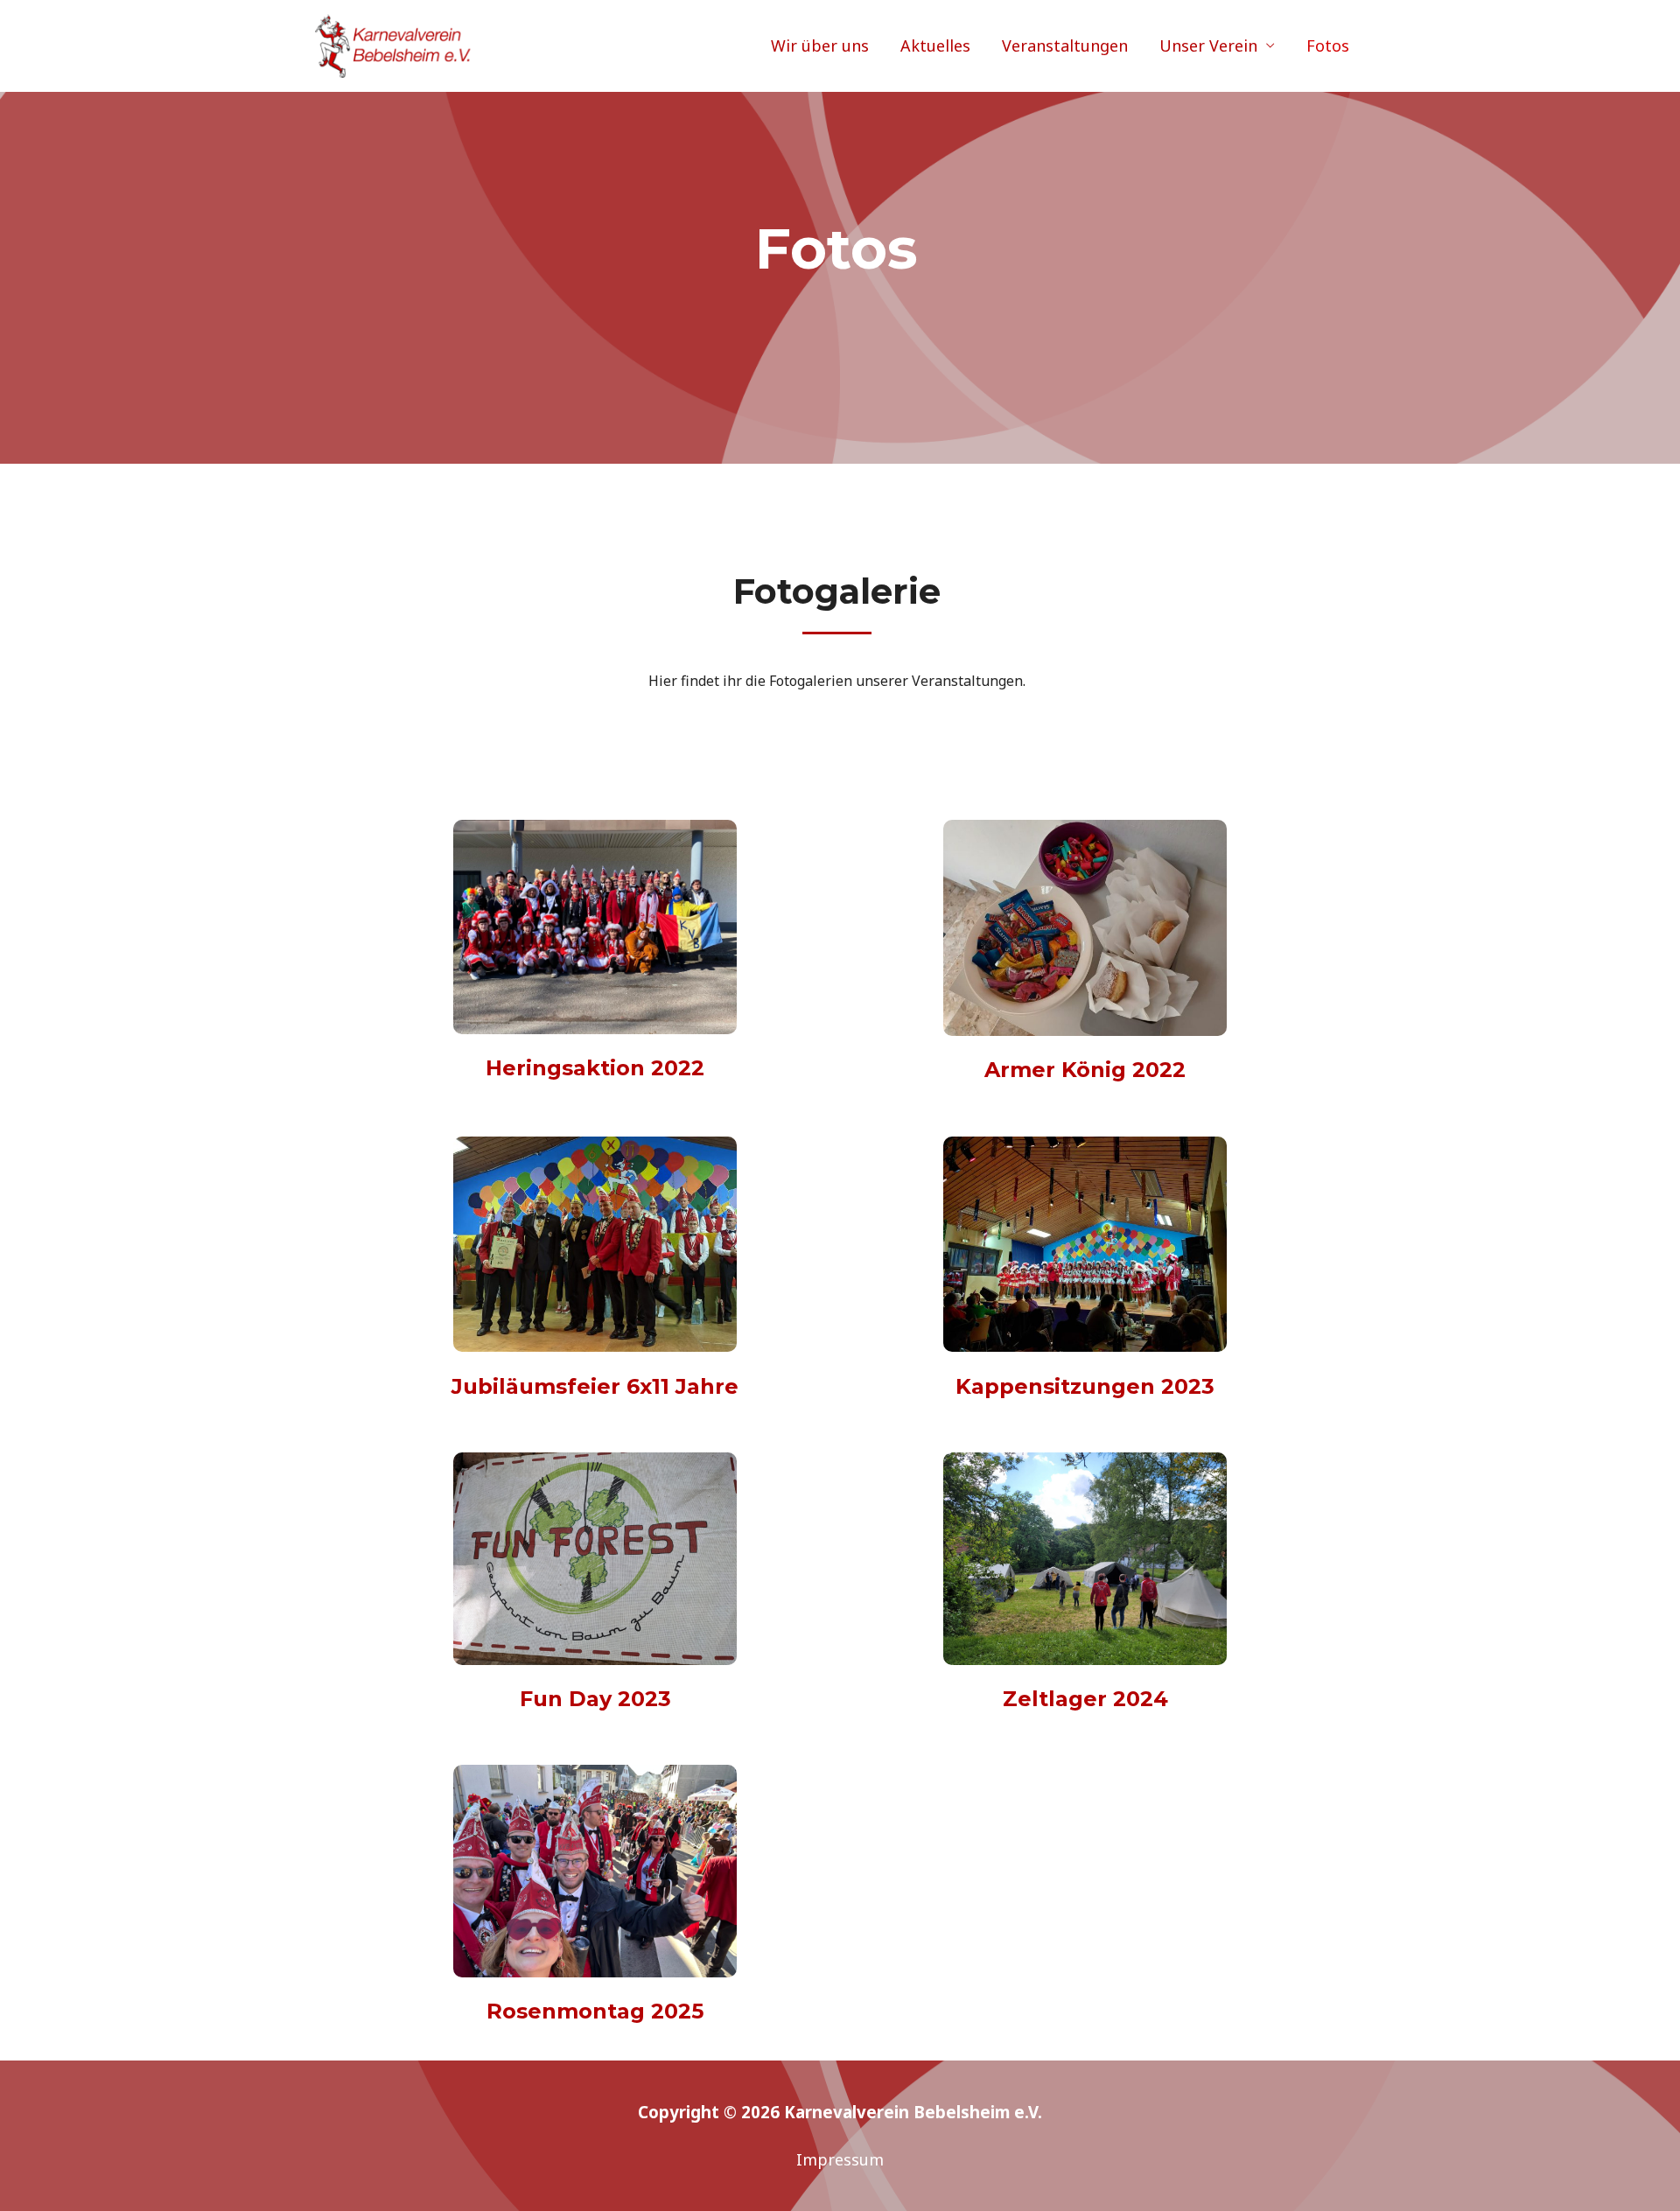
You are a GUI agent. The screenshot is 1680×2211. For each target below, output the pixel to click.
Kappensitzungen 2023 (1085, 1386)
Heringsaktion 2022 (595, 1068)
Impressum (840, 2159)
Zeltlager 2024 (1085, 1699)
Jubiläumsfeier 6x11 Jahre (595, 1386)
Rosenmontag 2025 (595, 2011)
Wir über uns (820, 45)
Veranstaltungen (1065, 45)
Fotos (1328, 45)
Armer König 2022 (1085, 1070)
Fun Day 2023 (595, 1699)
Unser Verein (1208, 45)
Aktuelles (935, 45)
